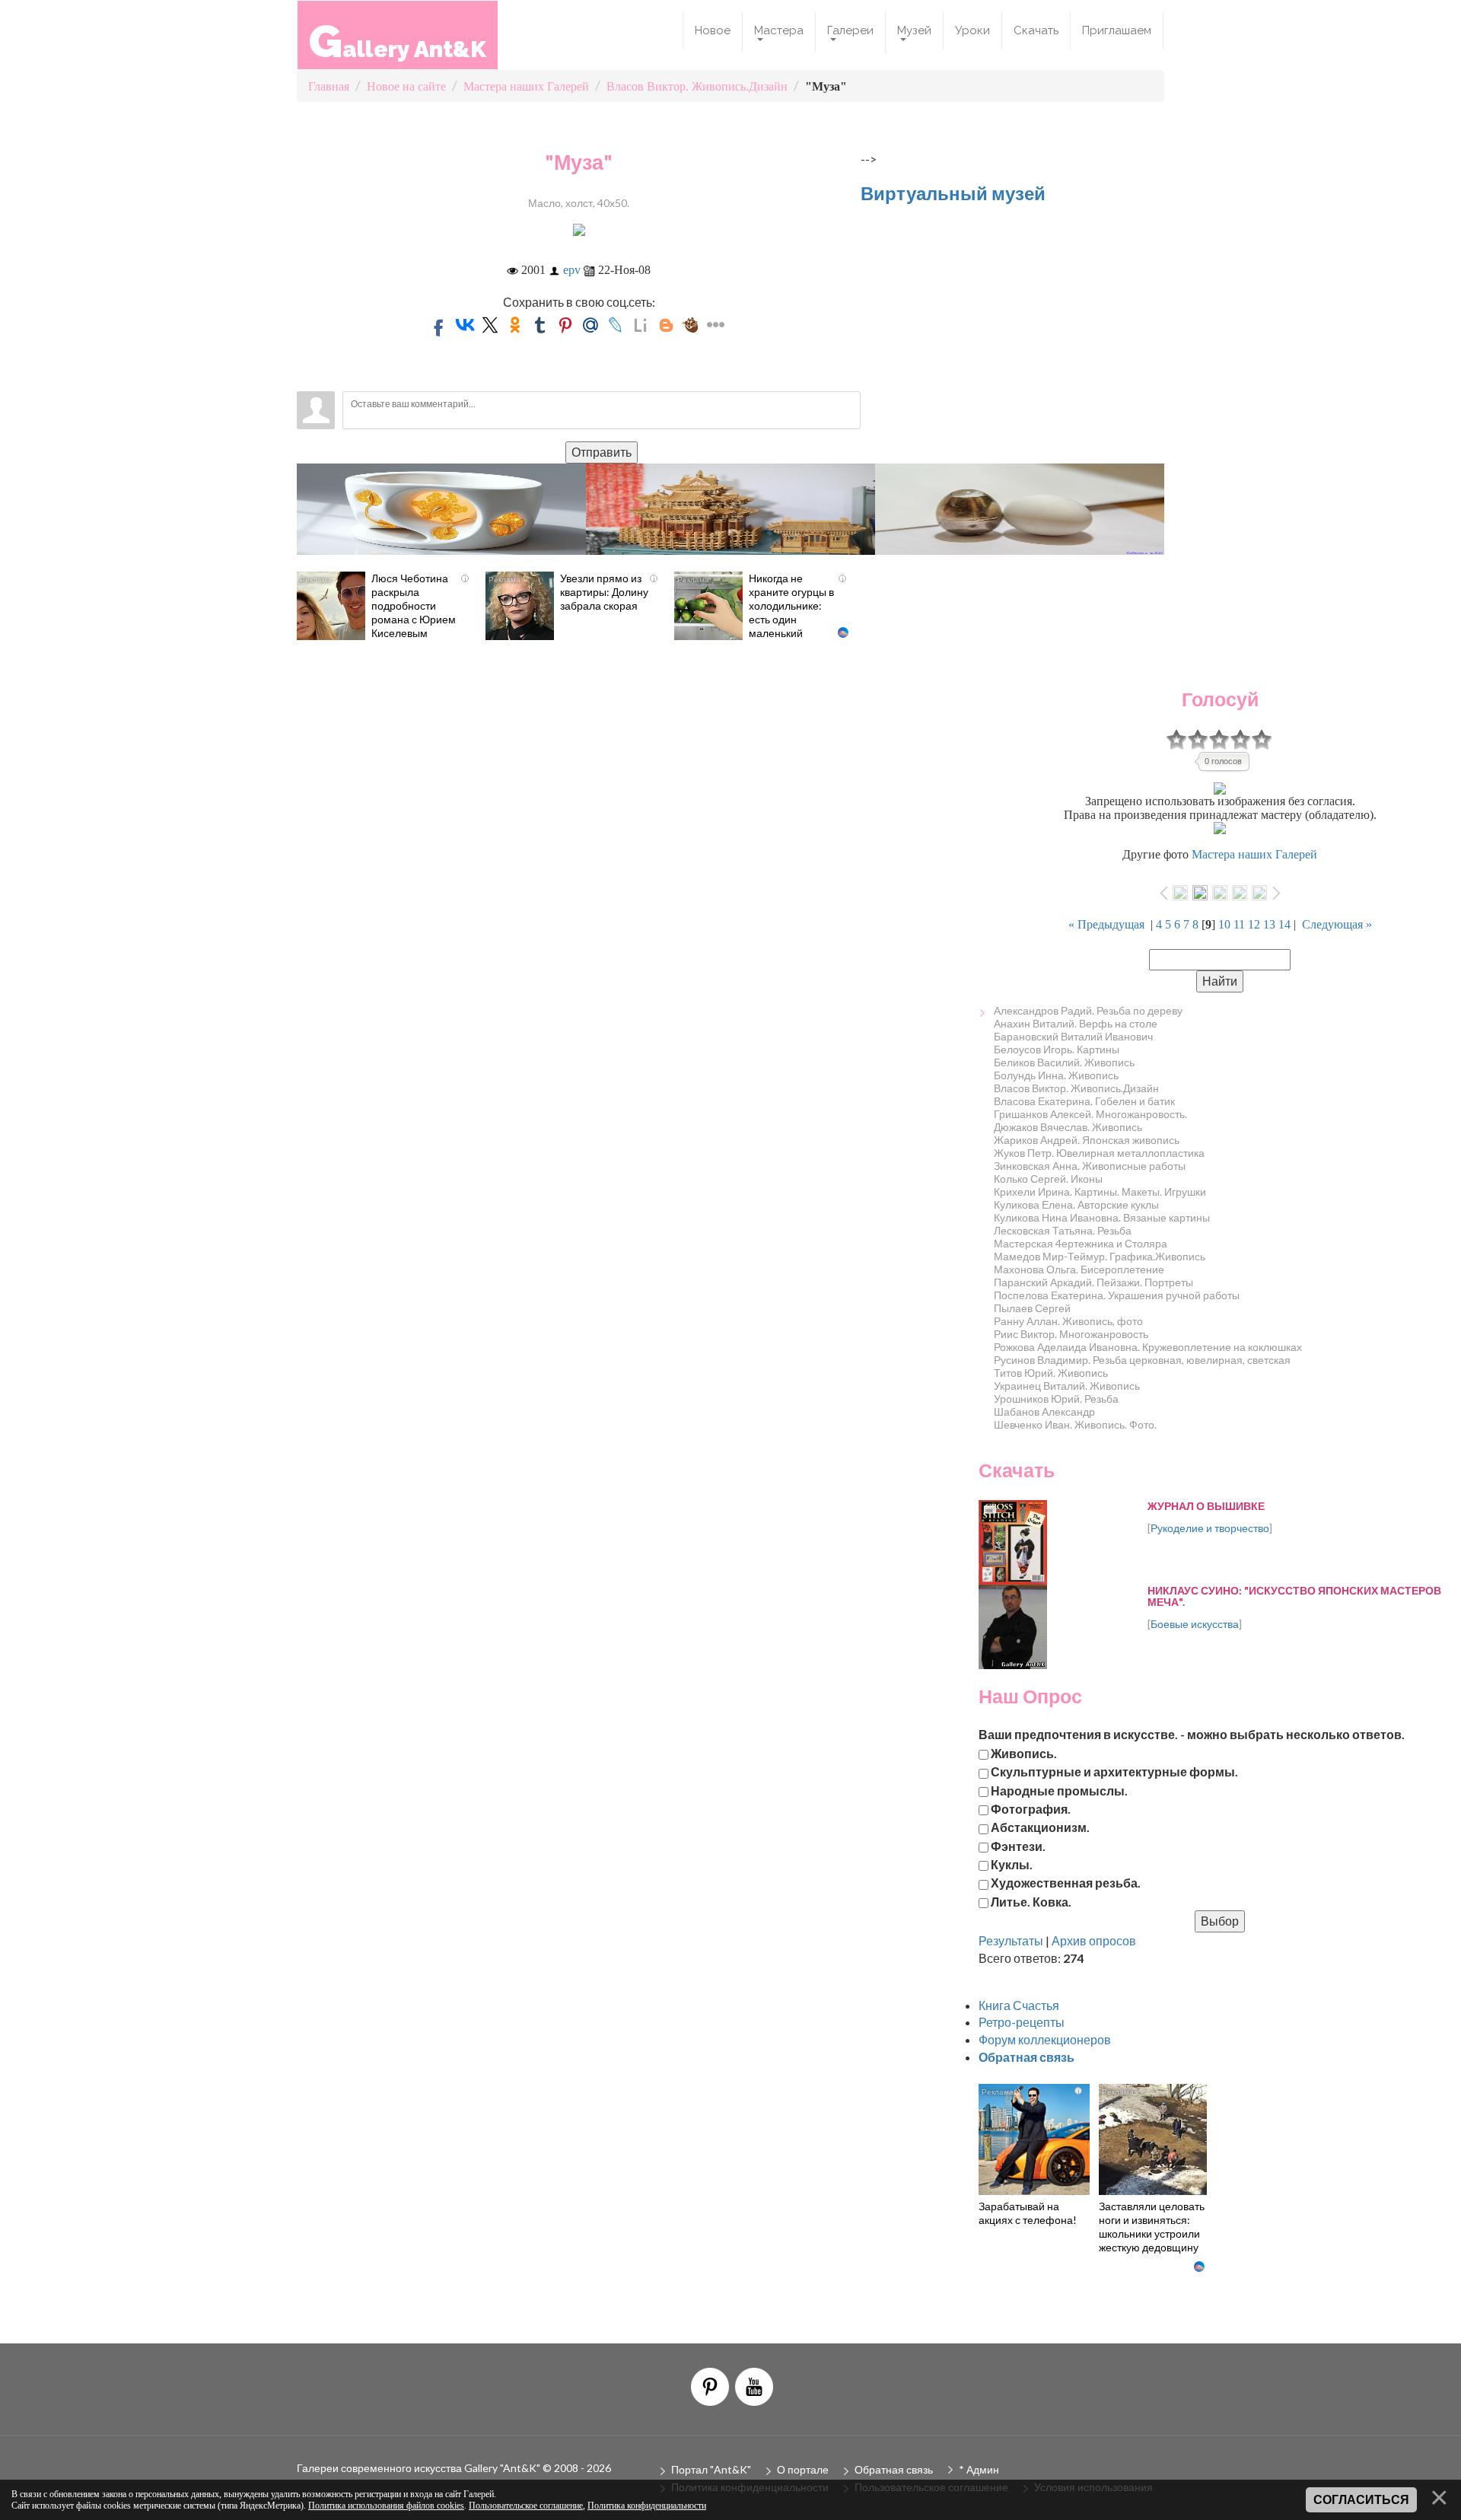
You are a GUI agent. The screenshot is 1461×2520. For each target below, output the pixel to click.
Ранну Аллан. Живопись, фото (1068, 1321)
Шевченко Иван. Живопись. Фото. (1075, 1424)
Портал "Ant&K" (711, 2469)
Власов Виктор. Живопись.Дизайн (1076, 1088)
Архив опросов (1094, 1940)
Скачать (1036, 30)
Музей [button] (914, 30)
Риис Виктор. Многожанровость (1071, 1334)
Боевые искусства (1195, 1624)
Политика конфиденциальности (647, 2506)
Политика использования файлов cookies (386, 2506)
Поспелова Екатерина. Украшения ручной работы (1117, 1295)
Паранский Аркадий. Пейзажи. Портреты (1093, 1282)
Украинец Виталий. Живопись (1067, 1386)
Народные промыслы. (1059, 1790)
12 (1254, 924)
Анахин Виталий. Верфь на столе (1076, 1023)
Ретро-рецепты (1022, 2022)
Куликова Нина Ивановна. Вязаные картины (1102, 1217)
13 (1269, 924)
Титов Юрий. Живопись (1051, 1373)
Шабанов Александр (1044, 1411)
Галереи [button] (850, 30)
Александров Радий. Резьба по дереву (1088, 1010)
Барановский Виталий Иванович (1073, 1036)
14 (1284, 924)
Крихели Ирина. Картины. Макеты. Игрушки (1100, 1192)
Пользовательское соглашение (526, 2506)
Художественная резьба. (1066, 1883)
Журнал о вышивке (1206, 1506)
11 (1239, 924)
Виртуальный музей (953, 193)
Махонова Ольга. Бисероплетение (1079, 1269)
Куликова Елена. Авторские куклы (1076, 1204)
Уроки (972, 30)
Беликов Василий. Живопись (1064, 1062)
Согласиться (1361, 2500)
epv (572, 270)
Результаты (1011, 1940)
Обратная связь (894, 2469)
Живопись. (1024, 1752)
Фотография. (1031, 1808)
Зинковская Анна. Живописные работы (1090, 1166)
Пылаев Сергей (1032, 1308)
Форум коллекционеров (1045, 2039)
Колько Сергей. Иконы (1048, 1179)
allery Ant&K (398, 41)
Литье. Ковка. (1031, 1901)
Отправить (602, 452)
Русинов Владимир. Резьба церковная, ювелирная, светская (1142, 1360)
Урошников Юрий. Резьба (1056, 1399)
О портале (803, 2469)
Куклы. (1012, 1864)
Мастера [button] (779, 30)
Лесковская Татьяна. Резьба (1063, 1230)
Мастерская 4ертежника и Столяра (1081, 1243)
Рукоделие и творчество (1210, 1528)
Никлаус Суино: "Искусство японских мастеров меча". (1294, 1596)
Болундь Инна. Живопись (1056, 1075)
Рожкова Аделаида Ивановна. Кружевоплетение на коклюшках (1148, 1347)
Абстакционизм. (1040, 1827)
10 (1224, 924)
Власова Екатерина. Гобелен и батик (1084, 1101)
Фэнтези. (1018, 1845)
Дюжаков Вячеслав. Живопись (1068, 1127)
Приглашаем (1117, 30)
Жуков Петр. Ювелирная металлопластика (1099, 1153)
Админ (983, 2469)
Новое (713, 30)
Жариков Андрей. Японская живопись (1087, 1140)
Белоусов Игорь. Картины (1057, 1049)
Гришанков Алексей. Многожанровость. (1090, 1114)
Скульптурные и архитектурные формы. (1114, 1771)
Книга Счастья (1019, 2005)
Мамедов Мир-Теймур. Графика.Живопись (1100, 1256)
